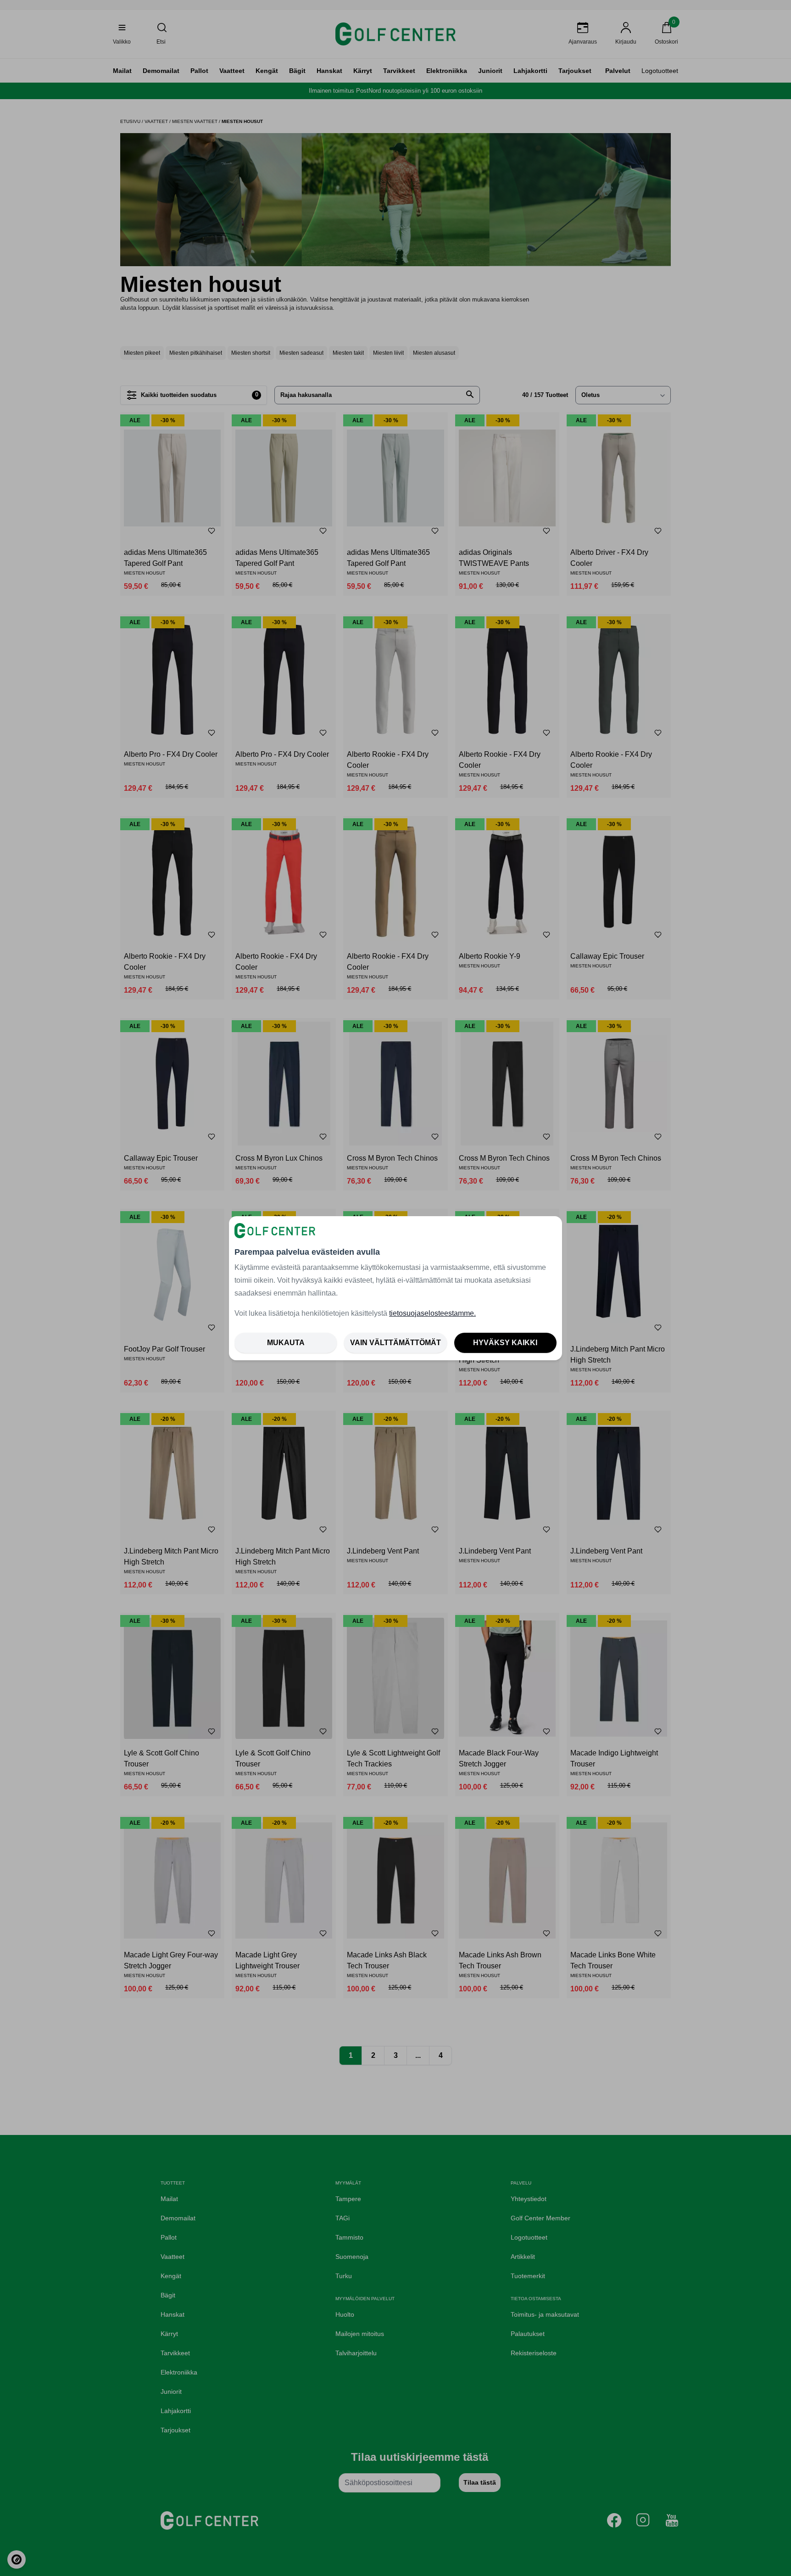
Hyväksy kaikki (505, 1343)
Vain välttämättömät (395, 1343)
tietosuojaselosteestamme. (432, 1313)
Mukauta (286, 1343)
